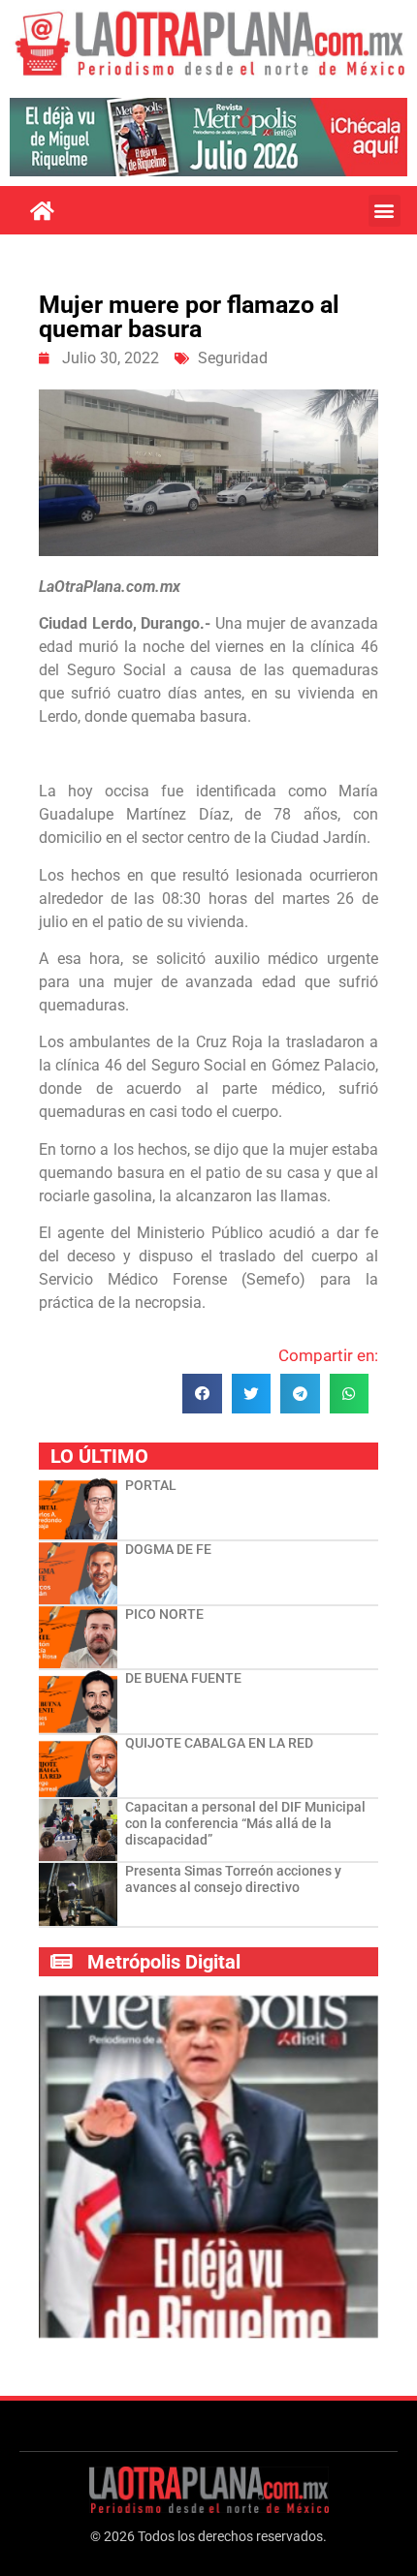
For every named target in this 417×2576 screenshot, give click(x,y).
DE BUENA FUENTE (183, 1678)
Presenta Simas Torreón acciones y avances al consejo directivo (233, 1879)
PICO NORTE (164, 1614)
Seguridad (233, 358)
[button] (385, 211)
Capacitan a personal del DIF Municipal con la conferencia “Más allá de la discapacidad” (245, 1823)
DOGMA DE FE (168, 1549)
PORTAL (151, 1485)
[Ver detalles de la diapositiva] (208, 137)
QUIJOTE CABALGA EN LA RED (219, 1743)
